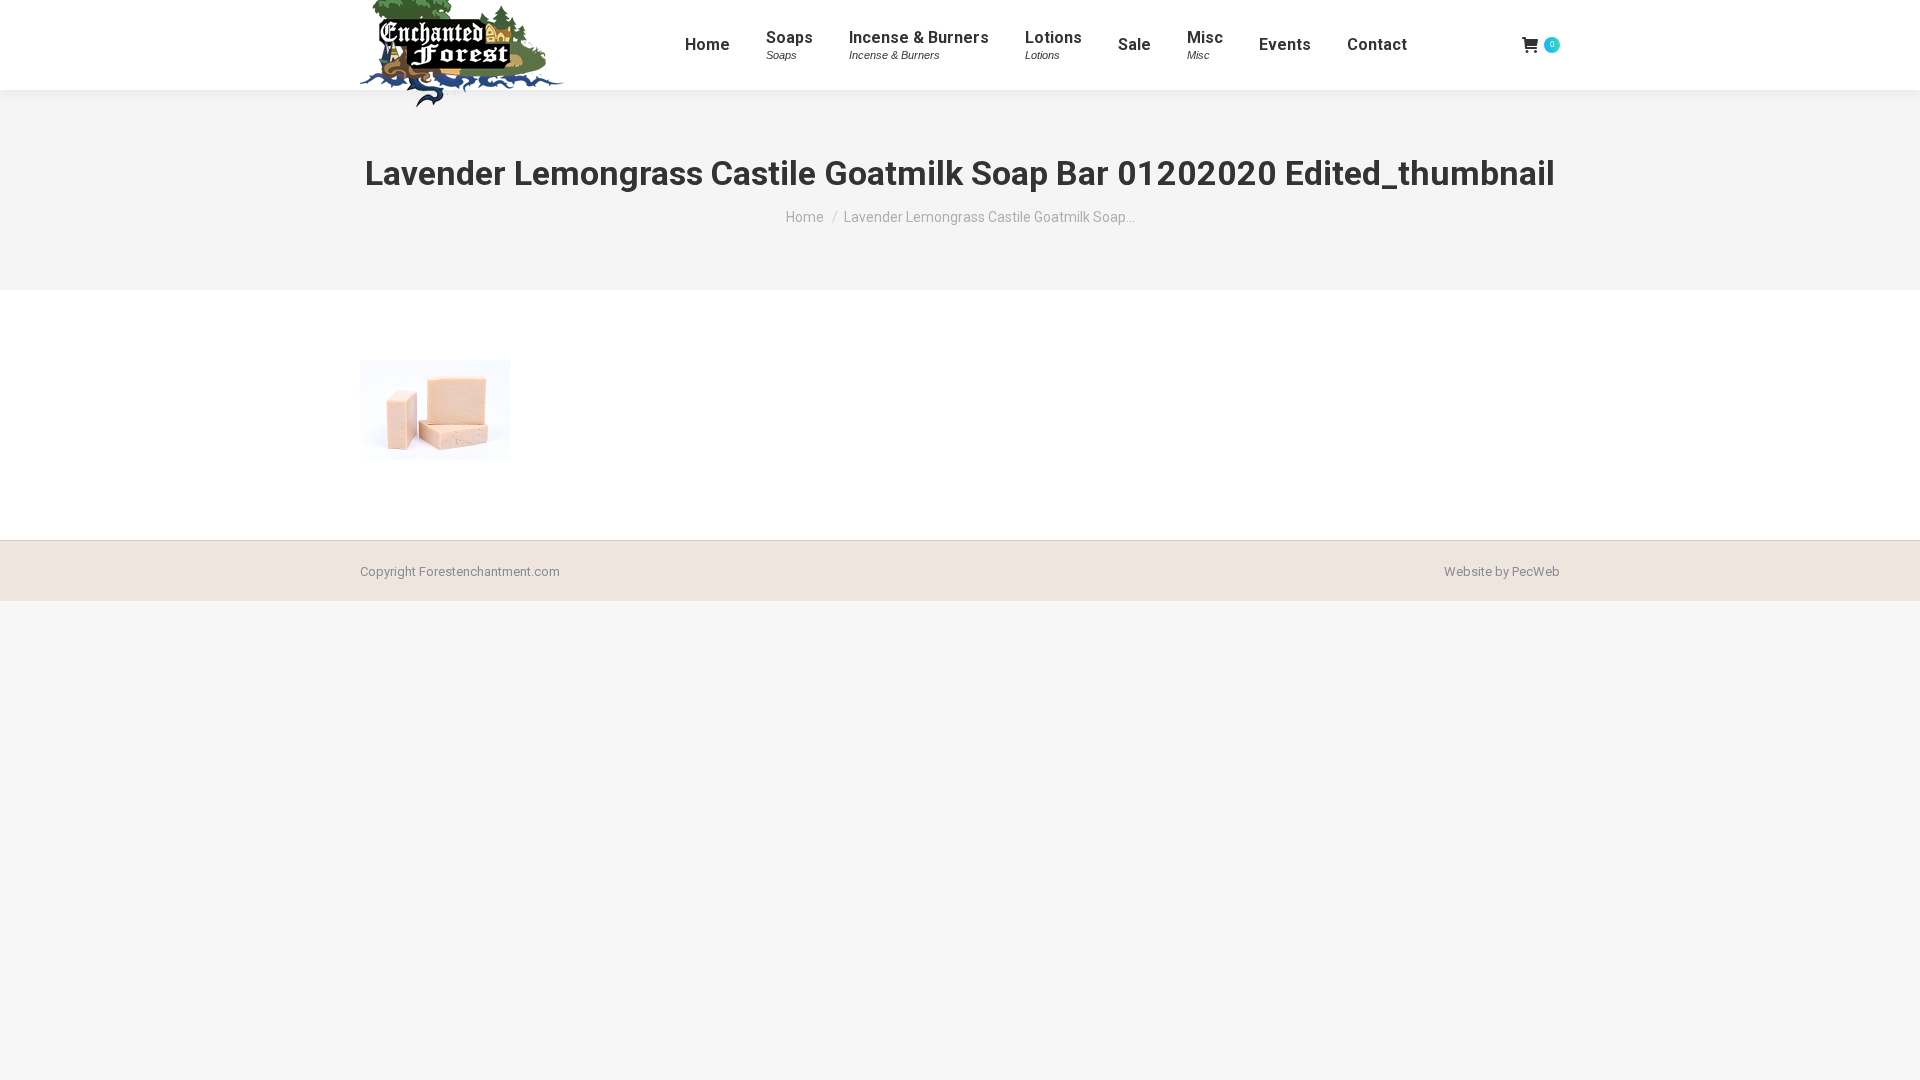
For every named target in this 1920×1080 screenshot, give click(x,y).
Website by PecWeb (1502, 571)
